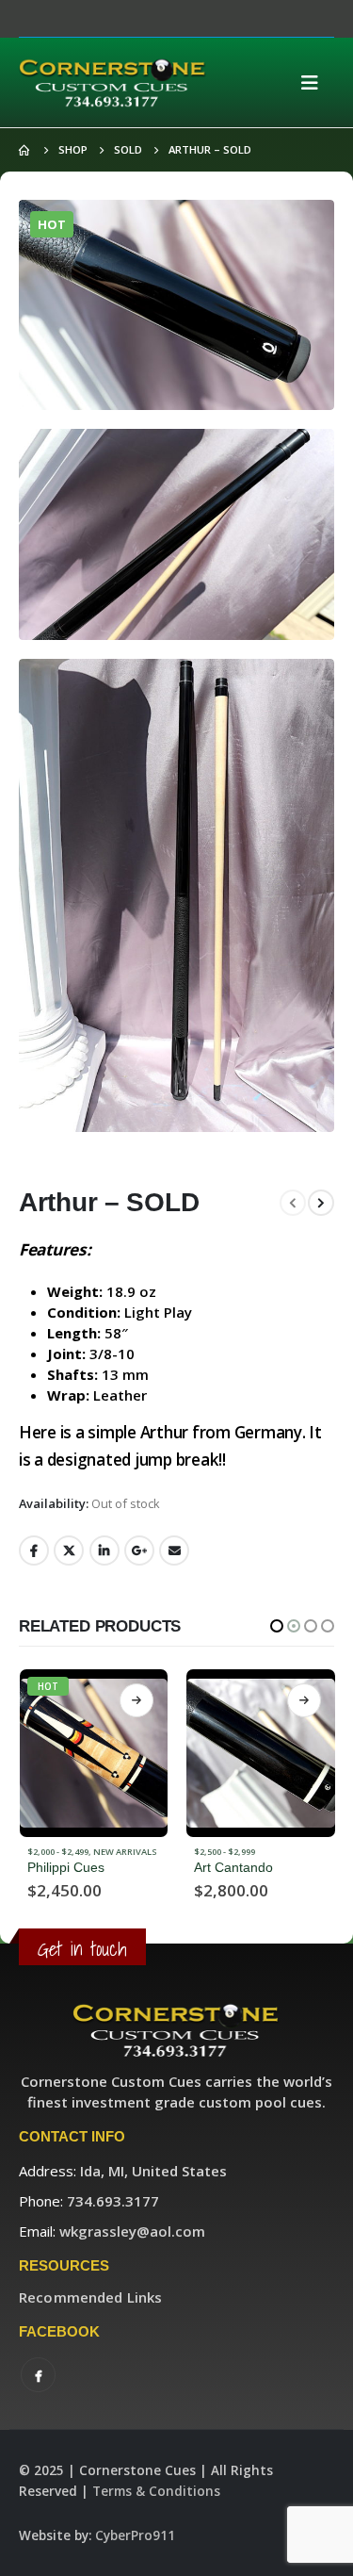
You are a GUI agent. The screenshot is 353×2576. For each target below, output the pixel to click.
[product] (93, 1753)
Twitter (69, 1551)
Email (174, 1551)
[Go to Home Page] (25, 150)
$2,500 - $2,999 (57, 1852)
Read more (136, 1700)
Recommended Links (90, 2297)
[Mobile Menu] (315, 83)
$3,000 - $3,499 (225, 1852)
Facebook (34, 1551)
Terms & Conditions (156, 2491)
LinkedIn (104, 1551)
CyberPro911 (135, 2535)
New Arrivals (292, 1852)
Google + (139, 1551)
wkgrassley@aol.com (132, 2231)
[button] (277, 1626)
